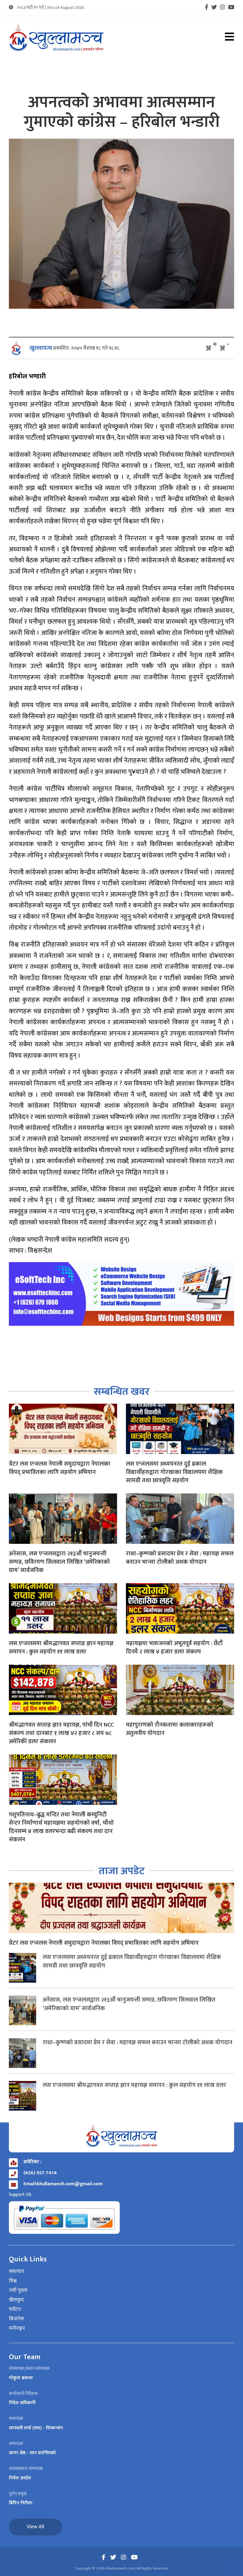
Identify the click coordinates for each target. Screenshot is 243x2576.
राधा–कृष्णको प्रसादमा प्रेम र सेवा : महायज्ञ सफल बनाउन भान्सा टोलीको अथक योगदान (180, 1558)
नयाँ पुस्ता (18, 2291)
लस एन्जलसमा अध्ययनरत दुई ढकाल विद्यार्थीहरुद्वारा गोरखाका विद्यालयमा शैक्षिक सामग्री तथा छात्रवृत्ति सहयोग (174, 1472)
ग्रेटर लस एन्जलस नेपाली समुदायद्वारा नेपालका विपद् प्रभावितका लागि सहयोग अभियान (60, 1468)
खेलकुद (16, 2300)
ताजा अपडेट (122, 1871)
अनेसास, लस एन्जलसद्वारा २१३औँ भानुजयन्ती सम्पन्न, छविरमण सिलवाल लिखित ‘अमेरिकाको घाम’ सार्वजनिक (59, 1562)
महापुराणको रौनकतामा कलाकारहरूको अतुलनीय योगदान (170, 1729)
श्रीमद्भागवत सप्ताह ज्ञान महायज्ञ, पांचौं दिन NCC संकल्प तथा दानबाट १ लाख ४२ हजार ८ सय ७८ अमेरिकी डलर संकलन (61, 1733)
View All (35, 2527)
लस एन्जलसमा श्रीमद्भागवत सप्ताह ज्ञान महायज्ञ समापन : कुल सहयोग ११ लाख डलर (61, 1648)
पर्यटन (15, 2310)
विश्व (13, 2281)
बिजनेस (16, 2319)
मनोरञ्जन (17, 2329)
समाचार (17, 2272)
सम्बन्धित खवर (122, 1392)
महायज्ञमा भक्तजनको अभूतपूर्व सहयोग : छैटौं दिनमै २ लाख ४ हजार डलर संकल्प (174, 1648)
